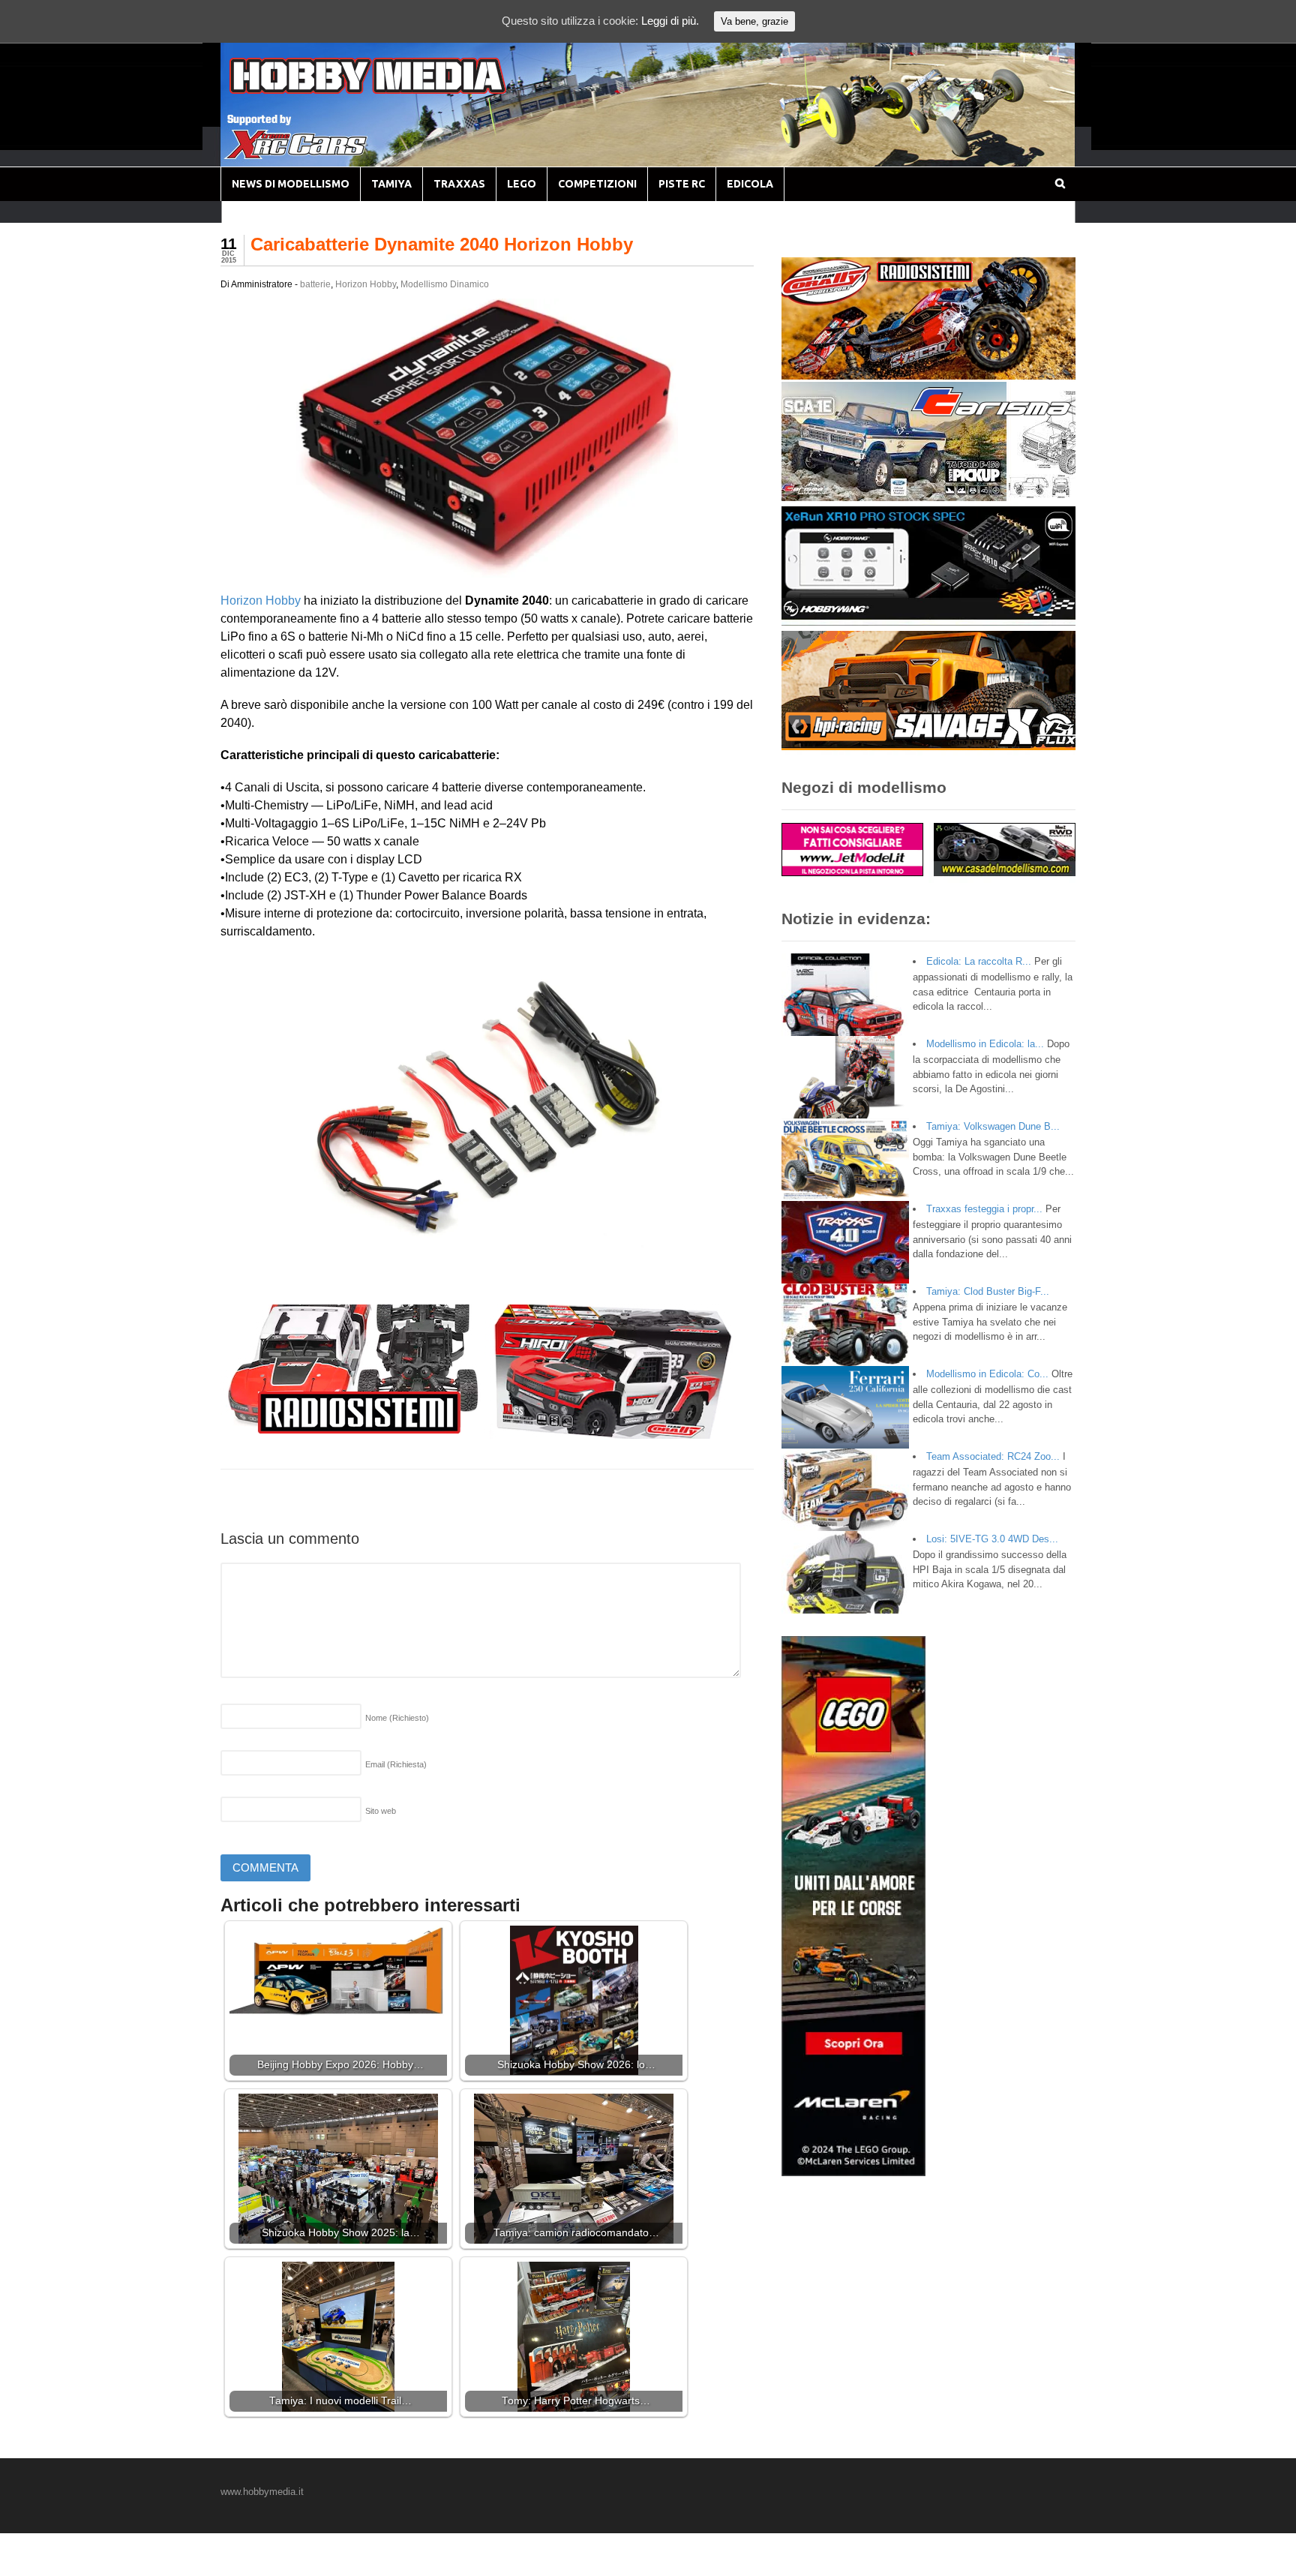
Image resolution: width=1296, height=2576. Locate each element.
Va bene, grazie (754, 21)
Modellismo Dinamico (445, 284)
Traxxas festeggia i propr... (984, 1209)
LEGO (522, 184)
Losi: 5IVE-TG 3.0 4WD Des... (992, 1539)
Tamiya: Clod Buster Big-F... (988, 1291)
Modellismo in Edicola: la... (985, 1044)
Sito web (381, 1811)
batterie (315, 284)
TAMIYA (391, 184)
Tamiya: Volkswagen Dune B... (993, 1126)
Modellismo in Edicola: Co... (987, 1374)
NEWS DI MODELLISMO (291, 184)
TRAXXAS (459, 184)
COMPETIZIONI (597, 184)
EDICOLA (750, 184)
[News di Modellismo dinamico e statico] (396, 90)
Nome (397, 1718)
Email (396, 1764)
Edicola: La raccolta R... (979, 961)
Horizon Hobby (366, 284)
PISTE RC (682, 184)
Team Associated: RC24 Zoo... (993, 1456)
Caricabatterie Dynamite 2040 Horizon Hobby (442, 244)
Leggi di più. (670, 21)
